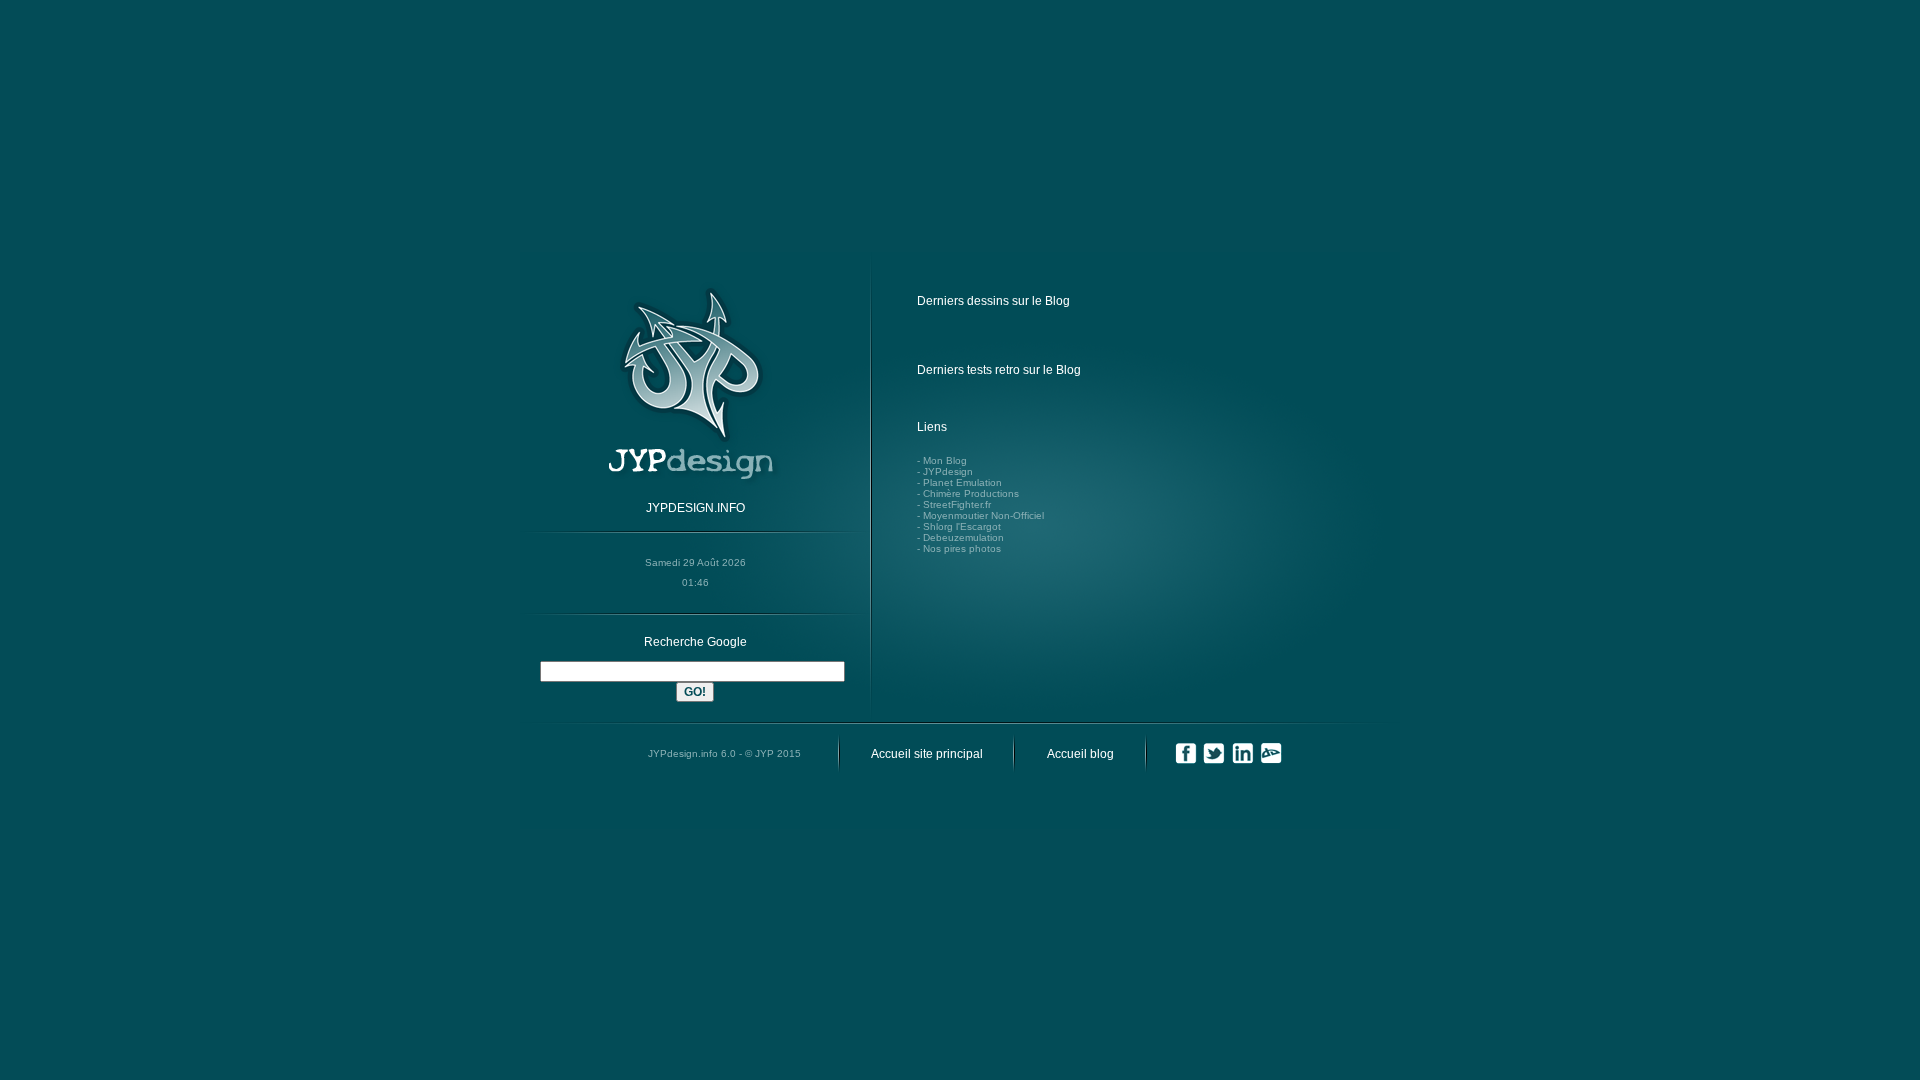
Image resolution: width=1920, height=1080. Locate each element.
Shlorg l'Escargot (962, 526)
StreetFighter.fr (957, 504)
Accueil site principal (927, 754)
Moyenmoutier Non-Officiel (983, 515)
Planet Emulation (962, 482)
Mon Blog (945, 460)
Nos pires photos (962, 548)
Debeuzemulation (963, 537)
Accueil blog (1080, 754)
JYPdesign (948, 471)
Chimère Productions (971, 493)
